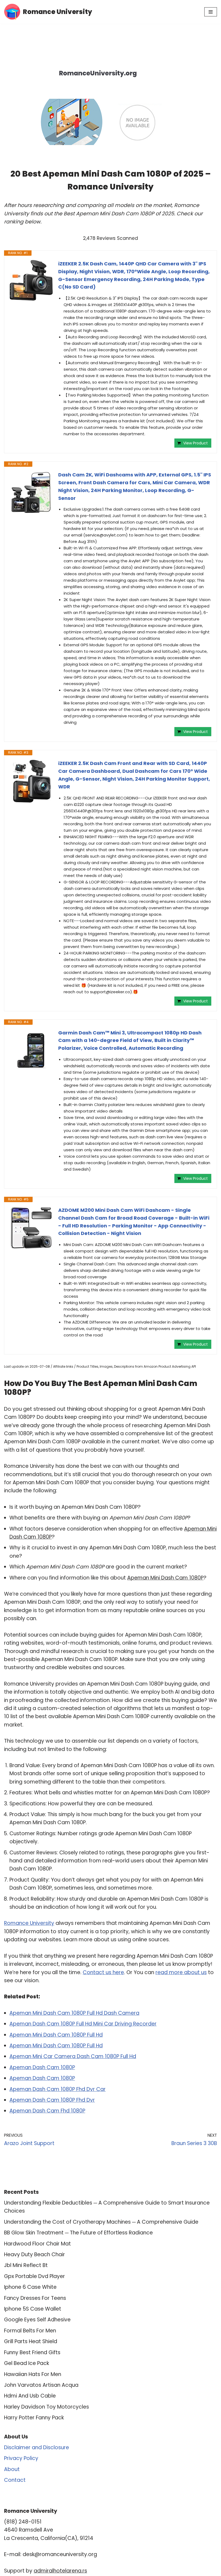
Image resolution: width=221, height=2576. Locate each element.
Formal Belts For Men (30, 2331)
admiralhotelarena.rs (60, 2571)
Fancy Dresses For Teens (35, 2298)
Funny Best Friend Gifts (32, 2352)
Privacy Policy (21, 2458)
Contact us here (103, 1972)
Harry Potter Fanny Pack (34, 2418)
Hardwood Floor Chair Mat (37, 2244)
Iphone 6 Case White (30, 2287)
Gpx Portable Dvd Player (34, 2276)
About (12, 2469)
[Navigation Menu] (211, 12)
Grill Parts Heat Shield (31, 2341)
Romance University (29, 1923)
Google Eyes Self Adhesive (37, 2320)
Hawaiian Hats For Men (33, 2374)
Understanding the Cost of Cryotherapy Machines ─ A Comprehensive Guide (101, 2222)
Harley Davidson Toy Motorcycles (46, 2407)
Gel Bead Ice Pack (27, 2363)
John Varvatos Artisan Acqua (41, 2385)
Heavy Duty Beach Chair (34, 2254)
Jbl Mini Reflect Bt (26, 2265)
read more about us (181, 1972)
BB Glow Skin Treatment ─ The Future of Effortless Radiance (78, 2233)
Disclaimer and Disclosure (37, 2447)
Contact (15, 2480)
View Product (196, 443)
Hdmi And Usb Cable (30, 2396)
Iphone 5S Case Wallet (33, 2309)
